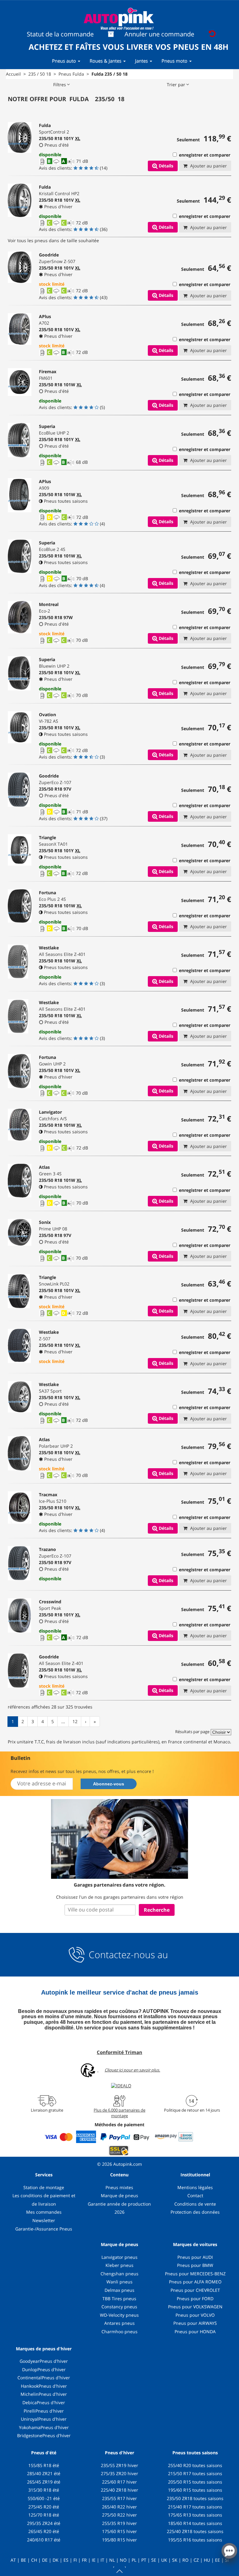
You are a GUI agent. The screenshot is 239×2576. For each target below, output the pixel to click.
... (63, 1721)
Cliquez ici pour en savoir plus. (132, 2070)
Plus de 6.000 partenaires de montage (119, 2113)
